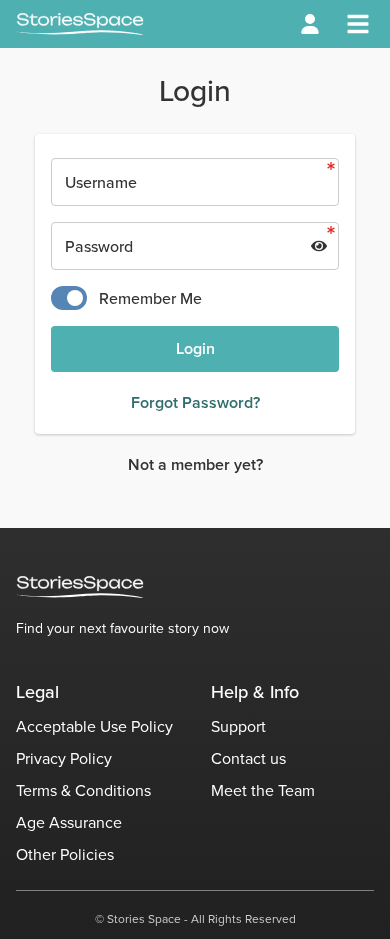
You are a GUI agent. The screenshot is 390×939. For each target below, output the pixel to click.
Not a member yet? (195, 464)
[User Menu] (310, 24)
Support (238, 726)
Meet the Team (263, 790)
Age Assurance (69, 822)
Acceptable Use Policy (94, 726)
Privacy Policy (64, 758)
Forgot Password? (195, 402)
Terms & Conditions (83, 790)
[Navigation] (358, 24)
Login (195, 348)
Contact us (248, 758)
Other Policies (65, 854)
